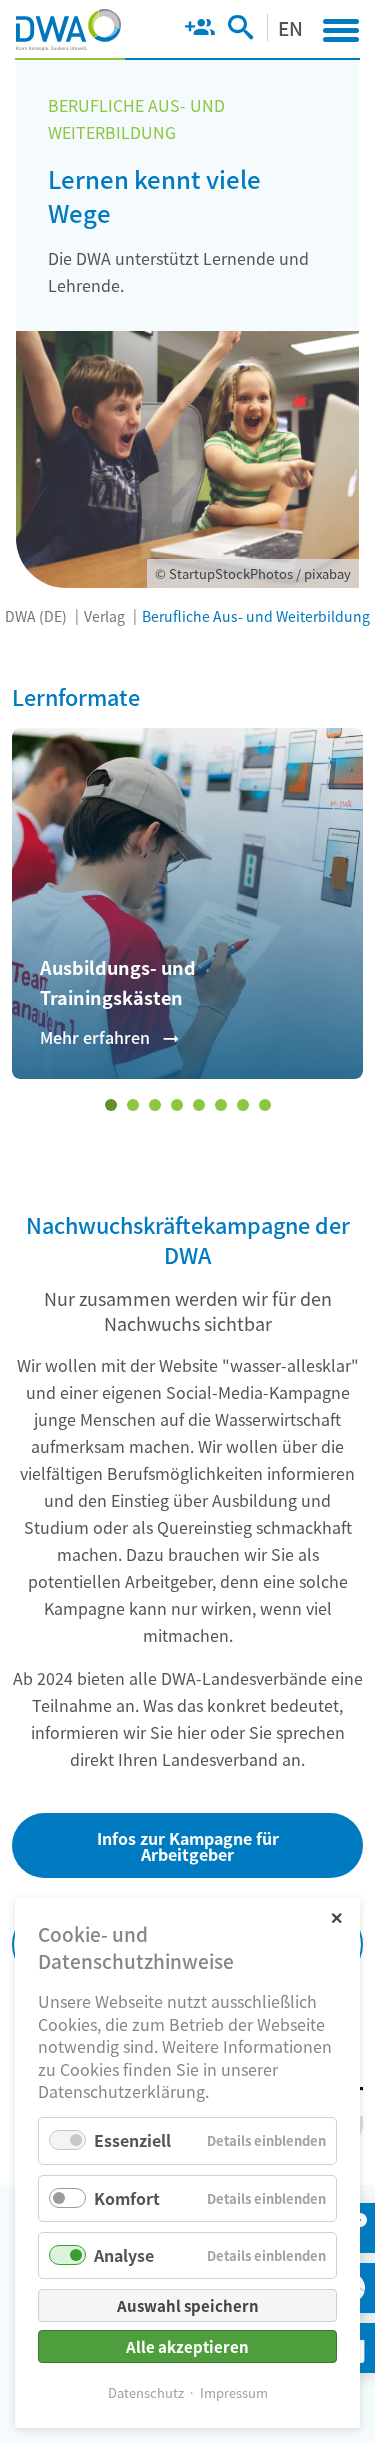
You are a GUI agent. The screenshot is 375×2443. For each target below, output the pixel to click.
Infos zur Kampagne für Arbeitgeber (188, 1846)
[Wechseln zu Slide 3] (155, 1105)
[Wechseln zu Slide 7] (243, 1105)
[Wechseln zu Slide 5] (199, 1105)
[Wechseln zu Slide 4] (177, 1105)
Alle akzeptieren (187, 2346)
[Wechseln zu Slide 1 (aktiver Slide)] (111, 1105)
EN (290, 27)
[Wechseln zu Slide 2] (133, 1105)
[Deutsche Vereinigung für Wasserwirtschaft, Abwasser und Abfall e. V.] (68, 30)
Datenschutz (146, 2392)
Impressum (234, 2392)
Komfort (127, 2198)
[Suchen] (240, 31)
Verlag (104, 616)
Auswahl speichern (188, 2305)
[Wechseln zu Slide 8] (265, 1105)
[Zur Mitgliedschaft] (199, 31)
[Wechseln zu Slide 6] (221, 1105)
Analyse (124, 2255)
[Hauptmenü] (341, 30)
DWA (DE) (36, 616)
